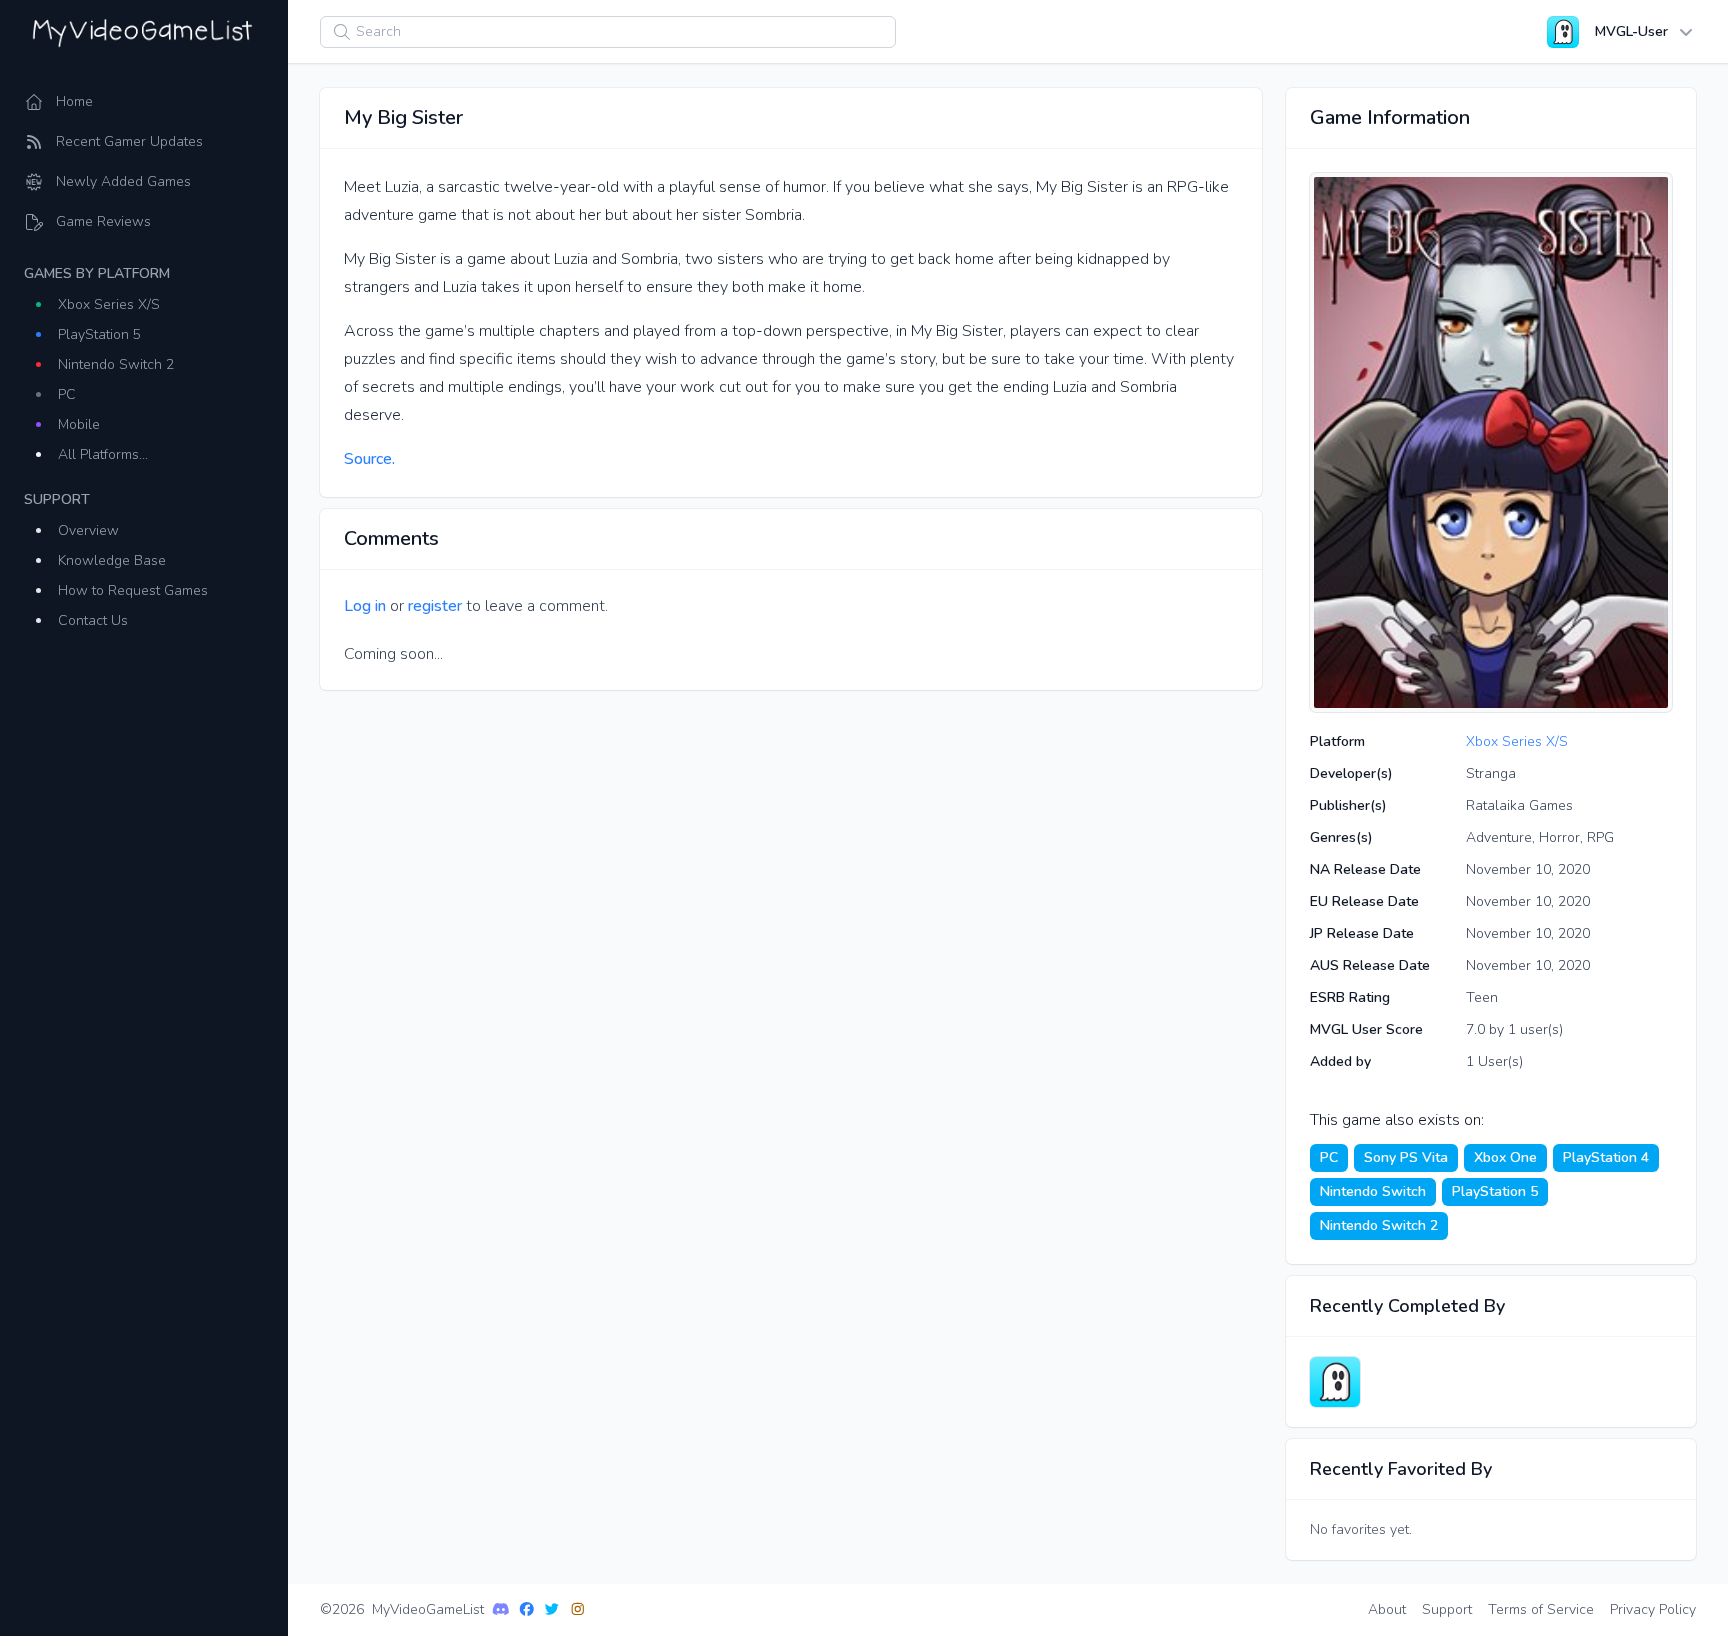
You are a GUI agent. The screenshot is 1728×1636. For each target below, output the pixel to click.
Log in (365, 606)
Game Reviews (103, 221)
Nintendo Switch (1373, 1191)
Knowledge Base (112, 560)
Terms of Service (1541, 1609)
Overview (88, 530)
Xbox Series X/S (109, 304)
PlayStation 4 (1606, 1157)
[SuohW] (1335, 1382)
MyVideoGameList (428, 1609)
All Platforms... (103, 454)
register (435, 606)
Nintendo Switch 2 (116, 364)
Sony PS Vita (1406, 1157)
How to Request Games (133, 590)
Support (1447, 1609)
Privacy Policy (1653, 1609)
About (1387, 1609)
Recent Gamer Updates (129, 141)
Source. (369, 459)
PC (67, 394)
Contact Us (93, 620)
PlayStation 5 (99, 334)
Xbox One (1505, 1157)
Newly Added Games (123, 181)
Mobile (79, 424)
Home (74, 101)
